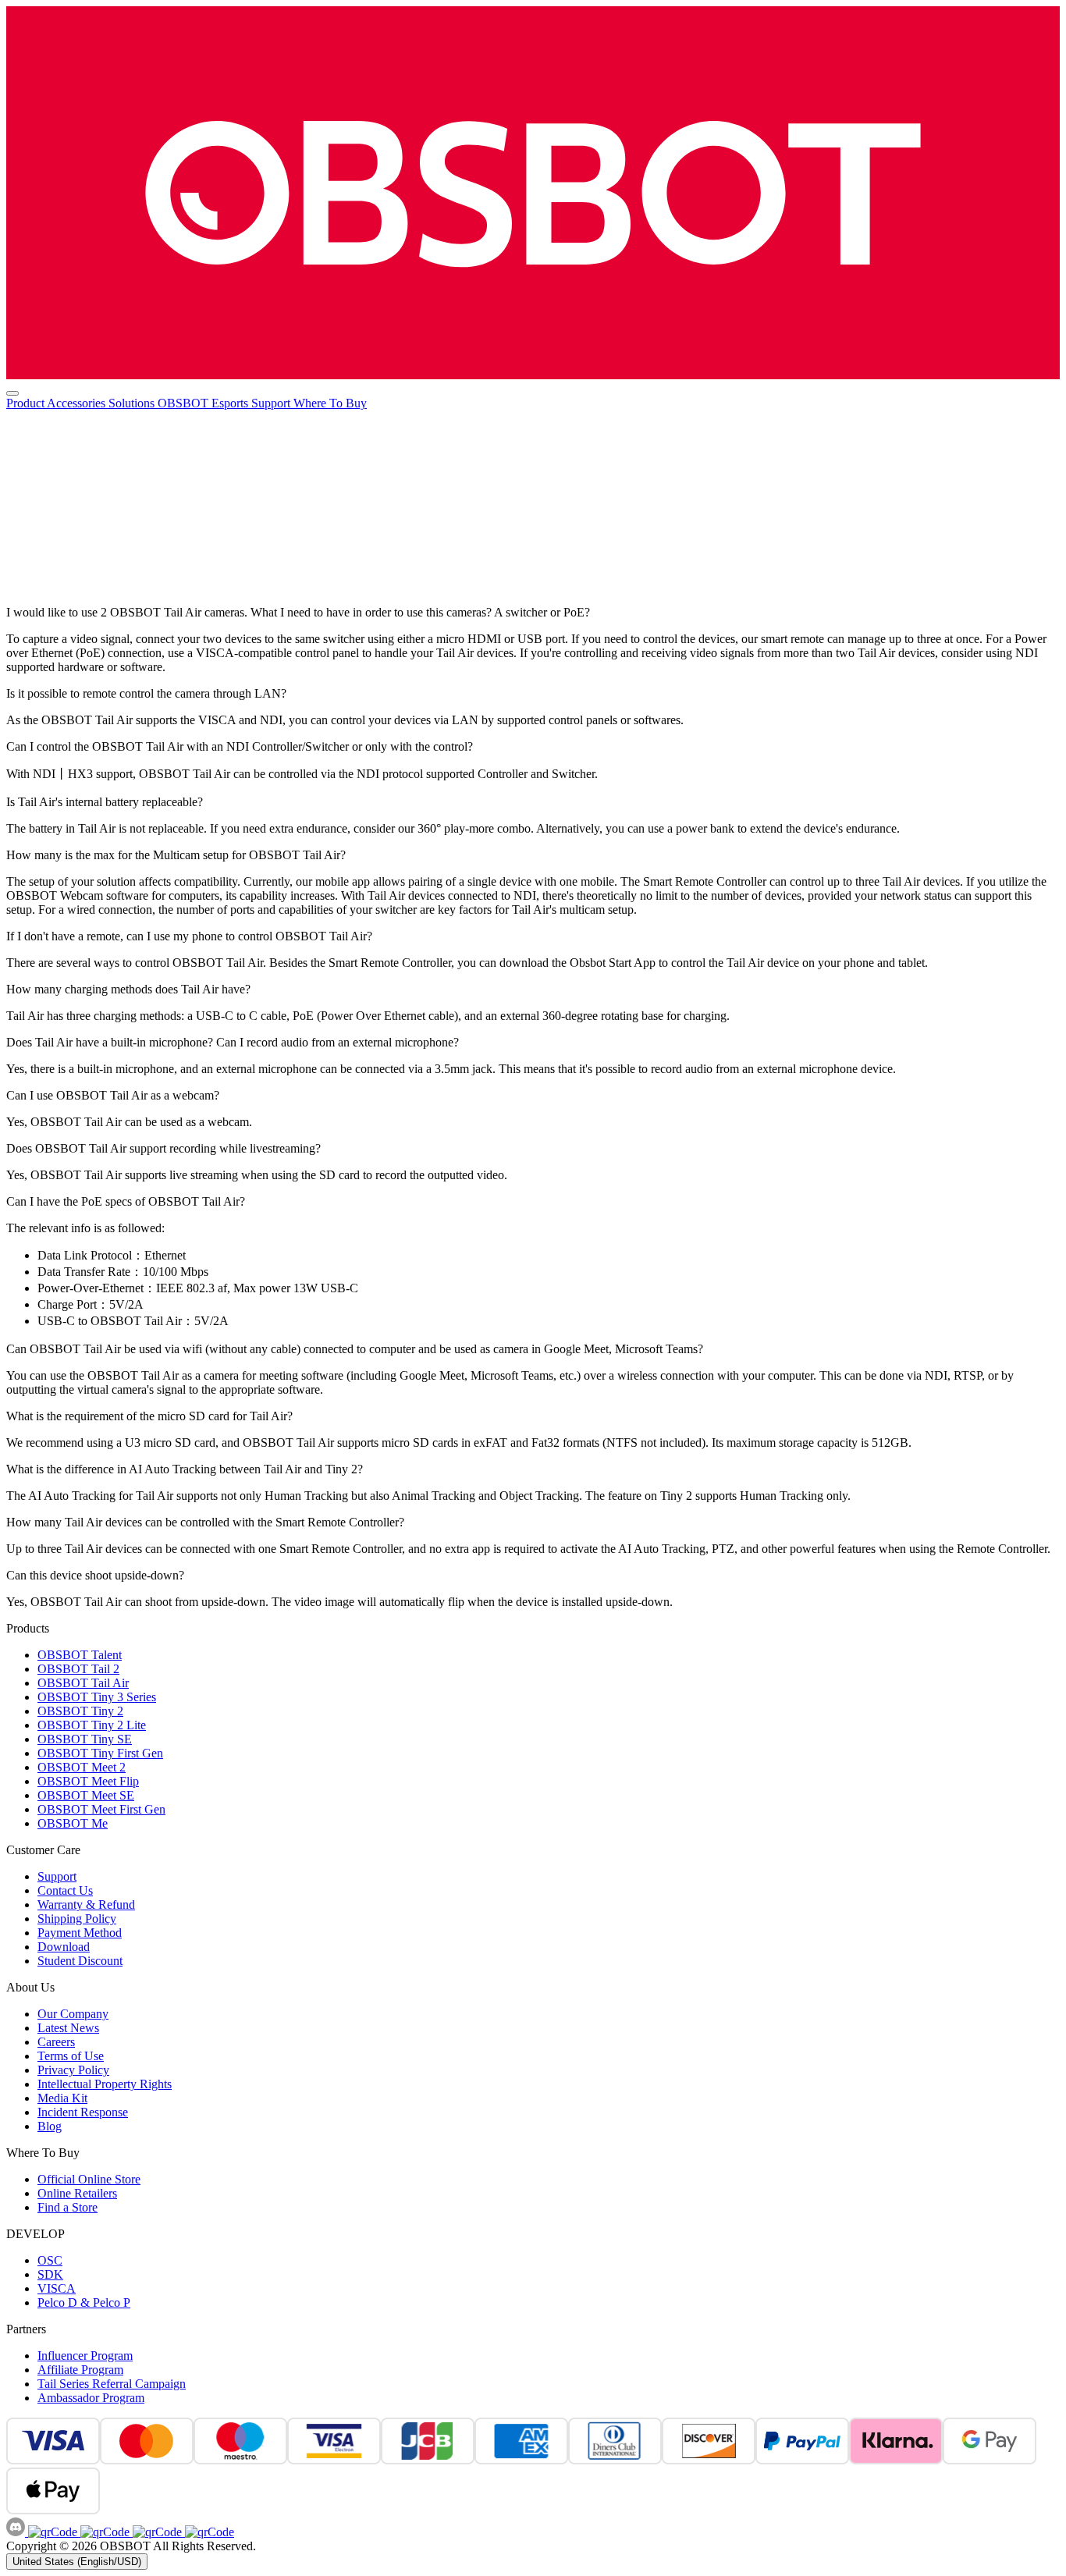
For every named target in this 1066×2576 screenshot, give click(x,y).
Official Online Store (89, 2179)
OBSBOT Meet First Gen (101, 1809)
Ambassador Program (91, 2398)
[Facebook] (53, 2532)
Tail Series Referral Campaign (112, 2384)
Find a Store (68, 2207)
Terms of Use (71, 2056)
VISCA (57, 2288)
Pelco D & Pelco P (84, 2302)
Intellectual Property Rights (105, 2084)
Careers (56, 2042)
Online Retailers (77, 2193)
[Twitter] (208, 2532)
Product (27, 403)
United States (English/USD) (77, 2562)
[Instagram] (103, 2532)
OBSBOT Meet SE (86, 1795)
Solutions (133, 403)
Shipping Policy (77, 1919)
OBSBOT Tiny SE (85, 1739)
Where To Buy (330, 403)
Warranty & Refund (86, 1904)
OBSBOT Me (73, 1823)
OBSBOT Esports (204, 403)
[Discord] (17, 2532)
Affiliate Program (80, 2370)
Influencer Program (85, 2356)
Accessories (78, 403)
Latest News (68, 2028)
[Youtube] (156, 2532)
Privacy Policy (73, 2070)
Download (64, 1947)
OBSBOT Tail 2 (78, 1669)
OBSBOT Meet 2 (82, 1767)
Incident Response (83, 2112)
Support (272, 403)
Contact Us (65, 1890)
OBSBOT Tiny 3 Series (97, 1697)
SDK (50, 2274)
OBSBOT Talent (80, 1655)
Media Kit (62, 2098)
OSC (50, 2260)
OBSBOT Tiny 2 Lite (92, 1725)
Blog (50, 2126)
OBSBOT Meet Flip (88, 1781)
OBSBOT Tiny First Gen (100, 1753)
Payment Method (80, 1933)
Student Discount (80, 1961)
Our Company (73, 2014)
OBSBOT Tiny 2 (80, 1711)
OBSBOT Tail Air (83, 1683)
